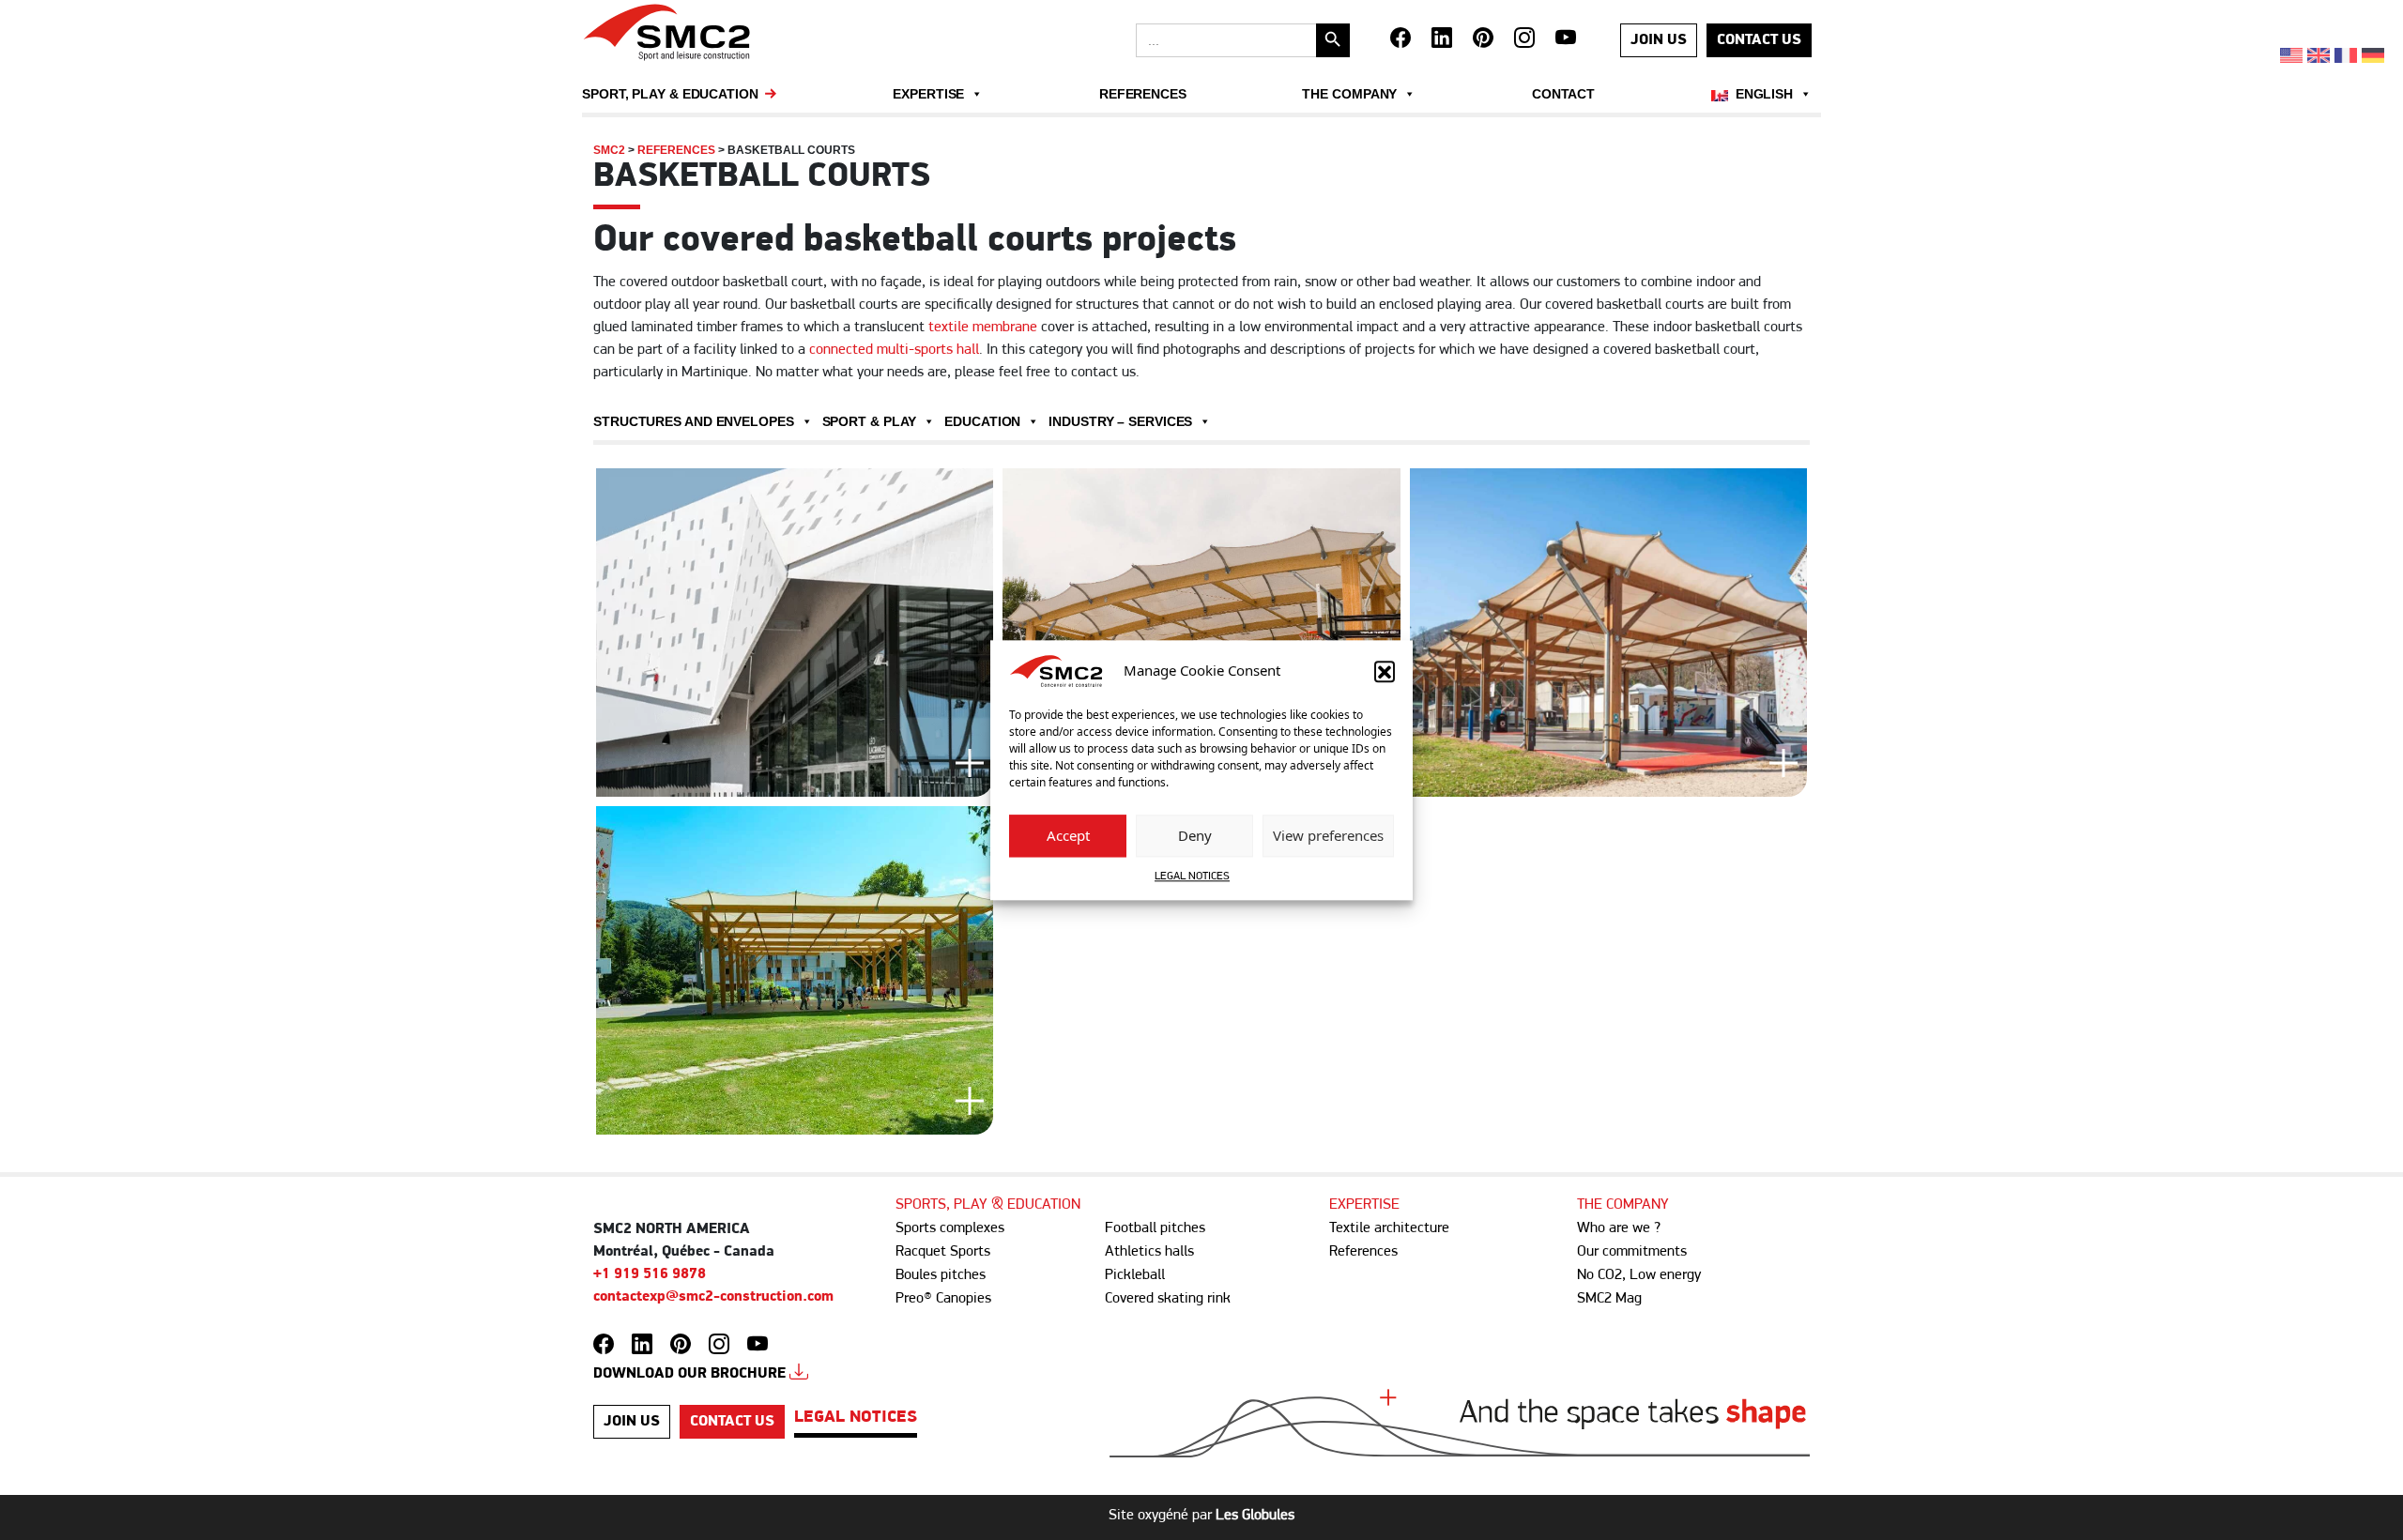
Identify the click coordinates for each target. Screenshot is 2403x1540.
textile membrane (983, 328)
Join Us (1659, 40)
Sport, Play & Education (670, 94)
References (1143, 94)
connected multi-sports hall (894, 350)
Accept (1068, 836)
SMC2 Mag (1609, 1299)
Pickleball (1135, 1275)
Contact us (1759, 40)
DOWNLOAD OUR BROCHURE (691, 1374)
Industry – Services (1120, 421)
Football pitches (1155, 1228)
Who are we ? (1619, 1228)
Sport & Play (870, 421)
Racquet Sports (943, 1252)
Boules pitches (941, 1275)
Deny (1195, 836)
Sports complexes (950, 1228)
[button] (1385, 671)
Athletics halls (1149, 1252)
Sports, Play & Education (988, 1205)
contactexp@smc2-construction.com (713, 1297)
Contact (1563, 94)
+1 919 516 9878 (650, 1274)
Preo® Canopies (943, 1299)
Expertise (928, 94)
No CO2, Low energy (1639, 1275)
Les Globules (1255, 1516)
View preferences (1328, 836)
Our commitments (1632, 1252)
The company (1349, 94)
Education (982, 421)
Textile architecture (1389, 1228)
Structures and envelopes (694, 421)
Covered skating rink (1168, 1299)
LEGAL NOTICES (1192, 877)
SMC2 (609, 150)
